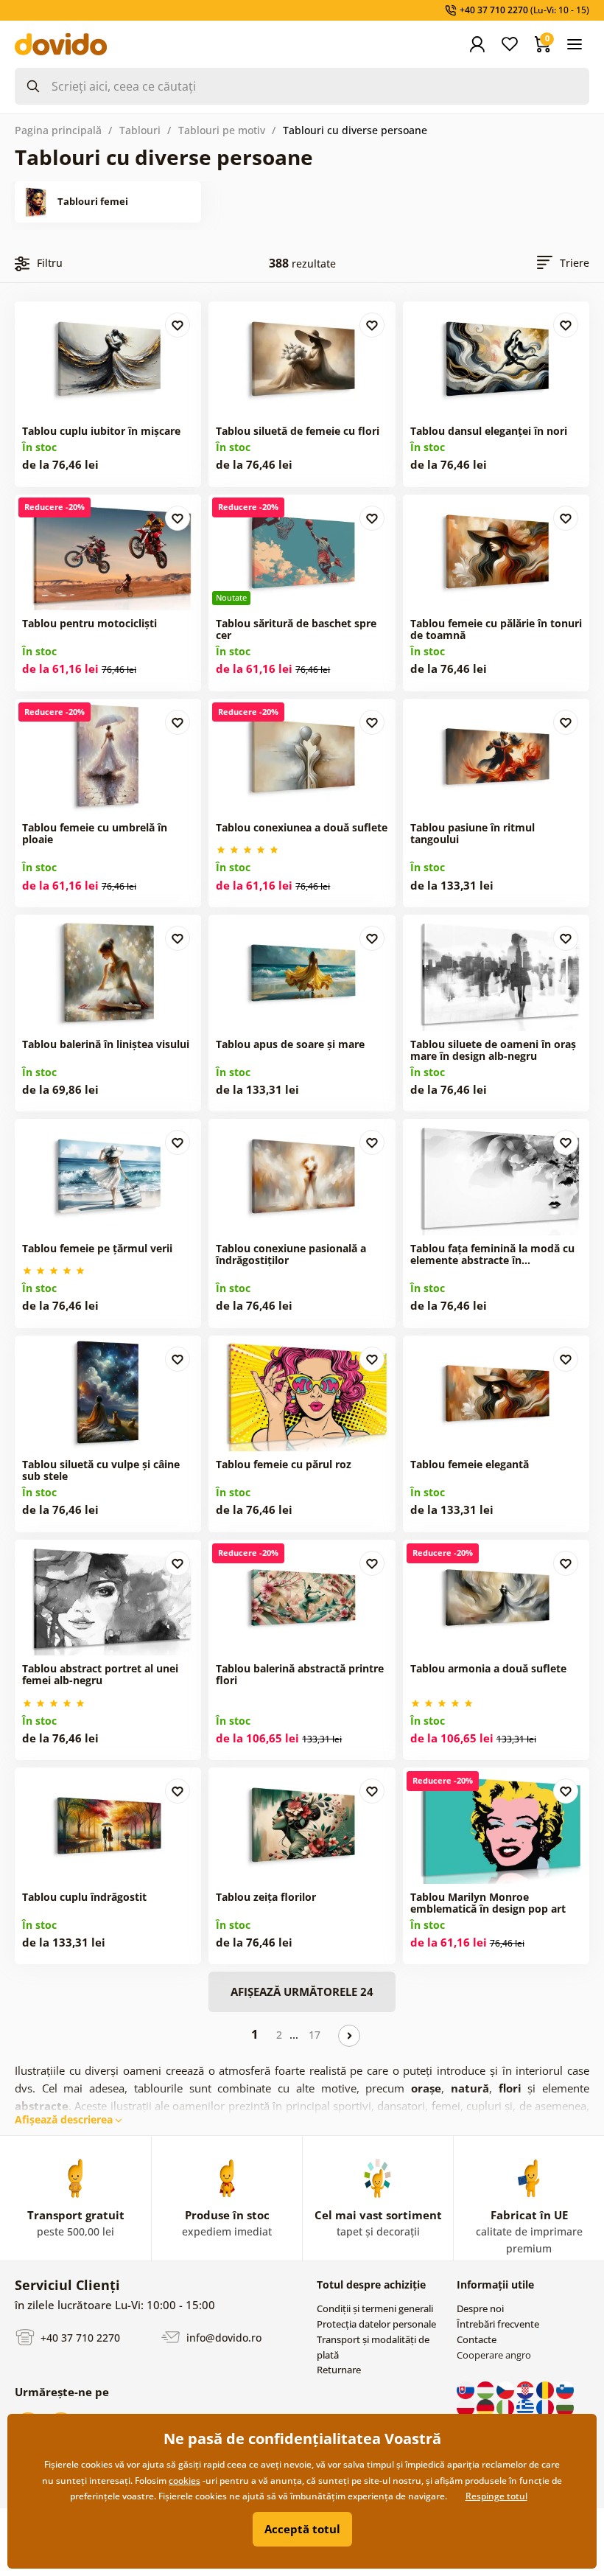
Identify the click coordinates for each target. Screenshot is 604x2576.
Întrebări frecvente (498, 2324)
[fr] (546, 2406)
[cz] (506, 2389)
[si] (565, 2389)
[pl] (467, 2406)
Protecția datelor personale (376, 2324)
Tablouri (140, 130)
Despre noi (480, 2308)
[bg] (565, 2406)
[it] (506, 2406)
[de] (487, 2406)
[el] (526, 2406)
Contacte (477, 2339)
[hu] (487, 2389)
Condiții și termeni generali (375, 2308)
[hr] (526, 2389)
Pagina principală (58, 130)
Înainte (349, 2036)
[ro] (546, 2389)
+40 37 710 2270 (79, 2338)
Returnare (339, 2370)
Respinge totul (496, 2496)
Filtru (50, 263)
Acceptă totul (302, 2529)
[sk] (467, 2389)
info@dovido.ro (222, 2338)
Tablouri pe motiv (222, 130)
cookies (185, 2481)
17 (315, 2035)
